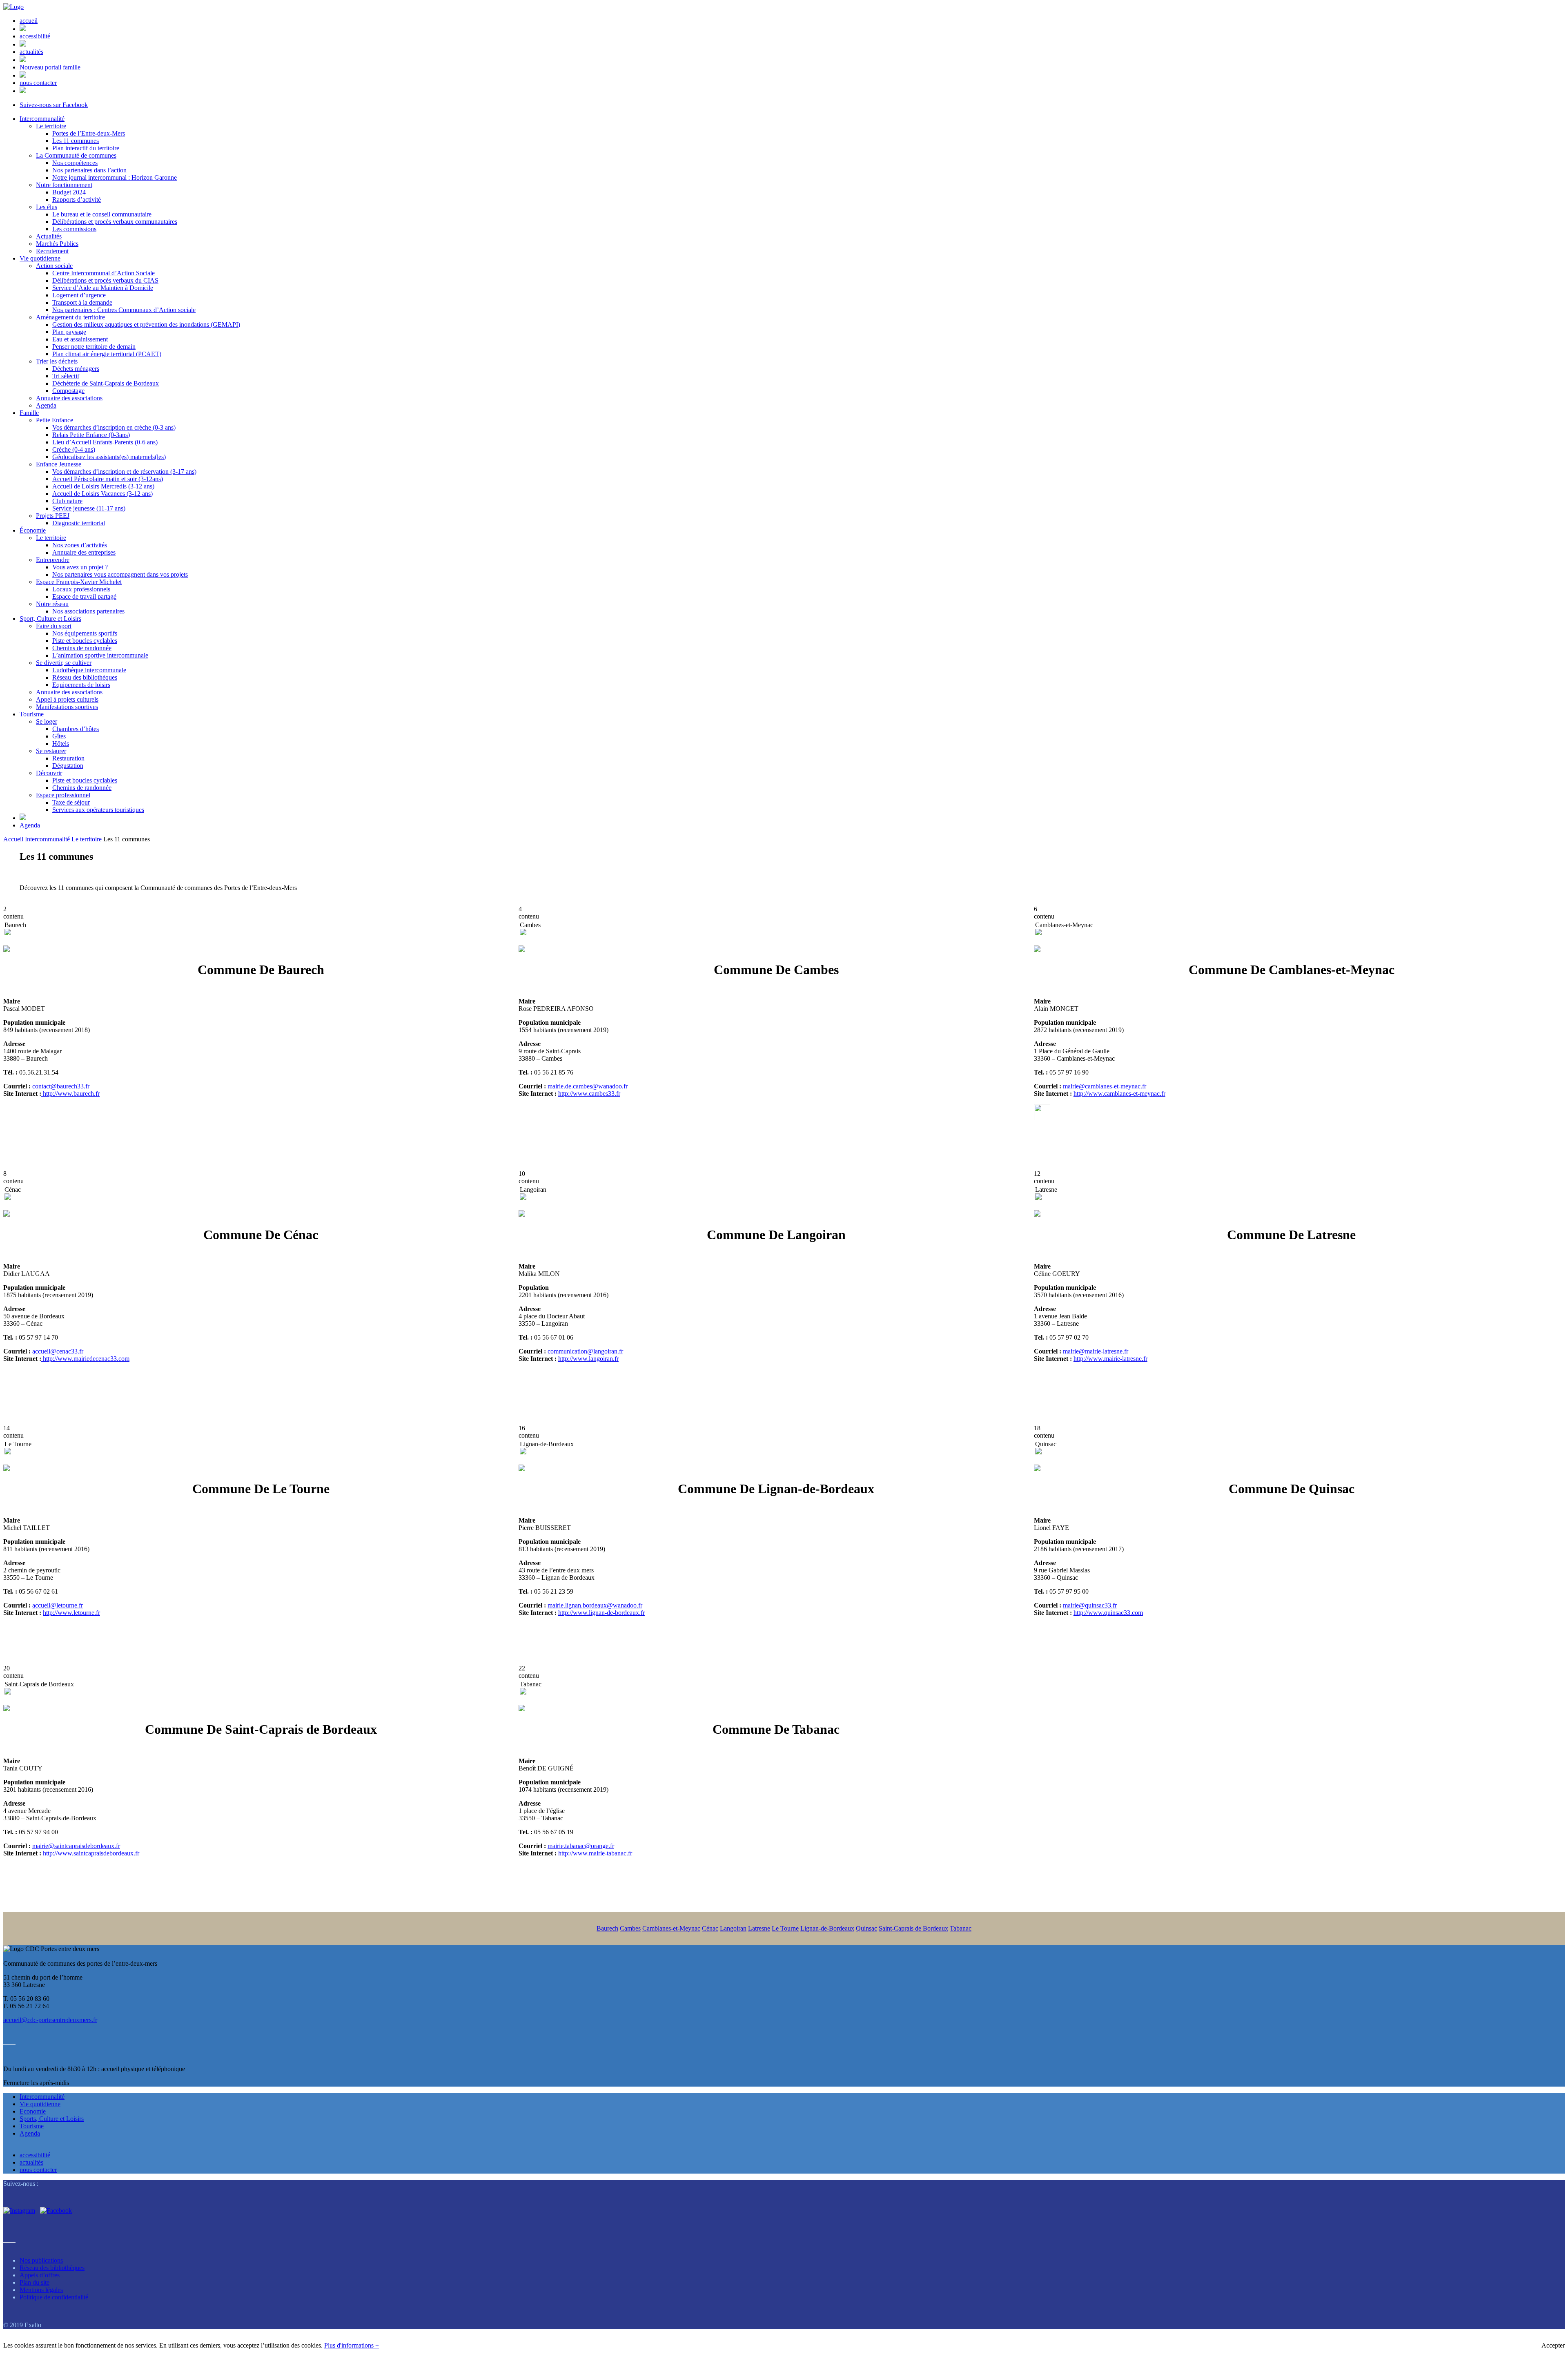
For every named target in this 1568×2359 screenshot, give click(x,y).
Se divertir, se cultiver (64, 663)
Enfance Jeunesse (59, 464)
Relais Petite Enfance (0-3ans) (91, 435)
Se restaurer (51, 751)
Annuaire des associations (69, 398)
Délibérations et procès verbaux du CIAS (105, 280)
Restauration (68, 758)
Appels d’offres (40, 2275)
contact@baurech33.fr (61, 1086)
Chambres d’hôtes (76, 729)
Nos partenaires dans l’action (89, 170)
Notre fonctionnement (64, 185)
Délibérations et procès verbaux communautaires (115, 222)
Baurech (607, 1928)
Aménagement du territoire (70, 317)
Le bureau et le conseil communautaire (102, 214)
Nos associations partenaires (88, 611)
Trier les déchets (57, 361)
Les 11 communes (76, 141)
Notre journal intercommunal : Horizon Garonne (115, 177)
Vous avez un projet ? (80, 567)
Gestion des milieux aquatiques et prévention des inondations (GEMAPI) (146, 324)
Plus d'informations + (352, 2345)
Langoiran (733, 1928)
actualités (31, 52)
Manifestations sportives (67, 707)
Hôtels (61, 744)
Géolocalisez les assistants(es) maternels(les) (109, 457)
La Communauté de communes (76, 155)
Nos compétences (75, 163)
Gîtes (59, 736)
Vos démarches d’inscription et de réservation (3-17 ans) (124, 472)
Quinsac (866, 1928)
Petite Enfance (55, 420)
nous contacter (38, 83)
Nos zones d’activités (80, 545)
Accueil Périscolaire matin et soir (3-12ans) (108, 479)
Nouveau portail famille (50, 67)
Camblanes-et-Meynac (671, 1928)
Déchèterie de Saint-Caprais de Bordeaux (106, 383)
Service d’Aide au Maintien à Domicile (103, 288)
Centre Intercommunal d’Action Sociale (104, 273)
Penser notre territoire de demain (94, 347)
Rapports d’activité (77, 200)
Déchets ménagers (76, 369)
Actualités (49, 236)
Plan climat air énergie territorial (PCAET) (107, 354)
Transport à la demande (82, 302)
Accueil (13, 839)
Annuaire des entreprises (84, 552)
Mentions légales (41, 2290)
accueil (29, 21)
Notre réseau (52, 604)
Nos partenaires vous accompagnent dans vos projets (120, 574)
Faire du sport (54, 626)
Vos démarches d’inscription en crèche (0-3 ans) (114, 427)
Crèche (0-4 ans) (74, 449)
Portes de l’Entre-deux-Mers (89, 133)
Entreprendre (53, 560)
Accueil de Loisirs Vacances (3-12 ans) (102, 494)
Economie (33, 2111)
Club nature (67, 501)
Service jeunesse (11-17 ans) (89, 508)
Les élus (47, 207)
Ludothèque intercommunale (89, 670)
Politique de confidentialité (54, 2297)
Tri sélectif (66, 376)
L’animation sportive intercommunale (100, 655)
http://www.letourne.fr (71, 1613)
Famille (29, 413)
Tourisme (32, 714)
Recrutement (52, 251)
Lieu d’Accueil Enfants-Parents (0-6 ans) (105, 442)
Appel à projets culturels (67, 699)
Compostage (68, 391)
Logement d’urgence (79, 295)
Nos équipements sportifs (85, 633)
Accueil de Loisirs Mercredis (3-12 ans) (103, 486)
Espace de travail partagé (84, 596)
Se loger (47, 721)
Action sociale (54, 266)
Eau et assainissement (80, 339)
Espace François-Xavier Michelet (79, 582)
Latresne (759, 1928)
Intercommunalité (42, 119)
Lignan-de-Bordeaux (827, 1928)
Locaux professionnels (81, 589)
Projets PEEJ (53, 516)
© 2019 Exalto (22, 2325)
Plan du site (35, 2282)
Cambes (630, 1928)
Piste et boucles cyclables (85, 641)
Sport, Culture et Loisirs (50, 619)
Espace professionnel (63, 795)
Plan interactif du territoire (86, 148)
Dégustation (68, 766)
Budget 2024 (69, 192)
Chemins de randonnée (82, 648)
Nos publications (41, 2260)
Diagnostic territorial (79, 523)
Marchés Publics (57, 244)
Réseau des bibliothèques (85, 677)
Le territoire (51, 126)
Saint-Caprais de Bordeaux (913, 1928)
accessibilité (35, 36)
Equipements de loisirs (81, 685)
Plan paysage (69, 332)
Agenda (46, 405)
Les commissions (74, 229)
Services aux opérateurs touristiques (98, 810)
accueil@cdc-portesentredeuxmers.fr (50, 2020)
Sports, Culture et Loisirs (52, 2119)
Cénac (710, 1928)
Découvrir (49, 773)
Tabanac (961, 1928)
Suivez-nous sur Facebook (54, 105)
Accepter (1553, 2345)
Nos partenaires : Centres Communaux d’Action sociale (124, 310)
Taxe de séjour (71, 802)
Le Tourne (785, 1928)
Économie (33, 530)
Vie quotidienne (40, 258)
